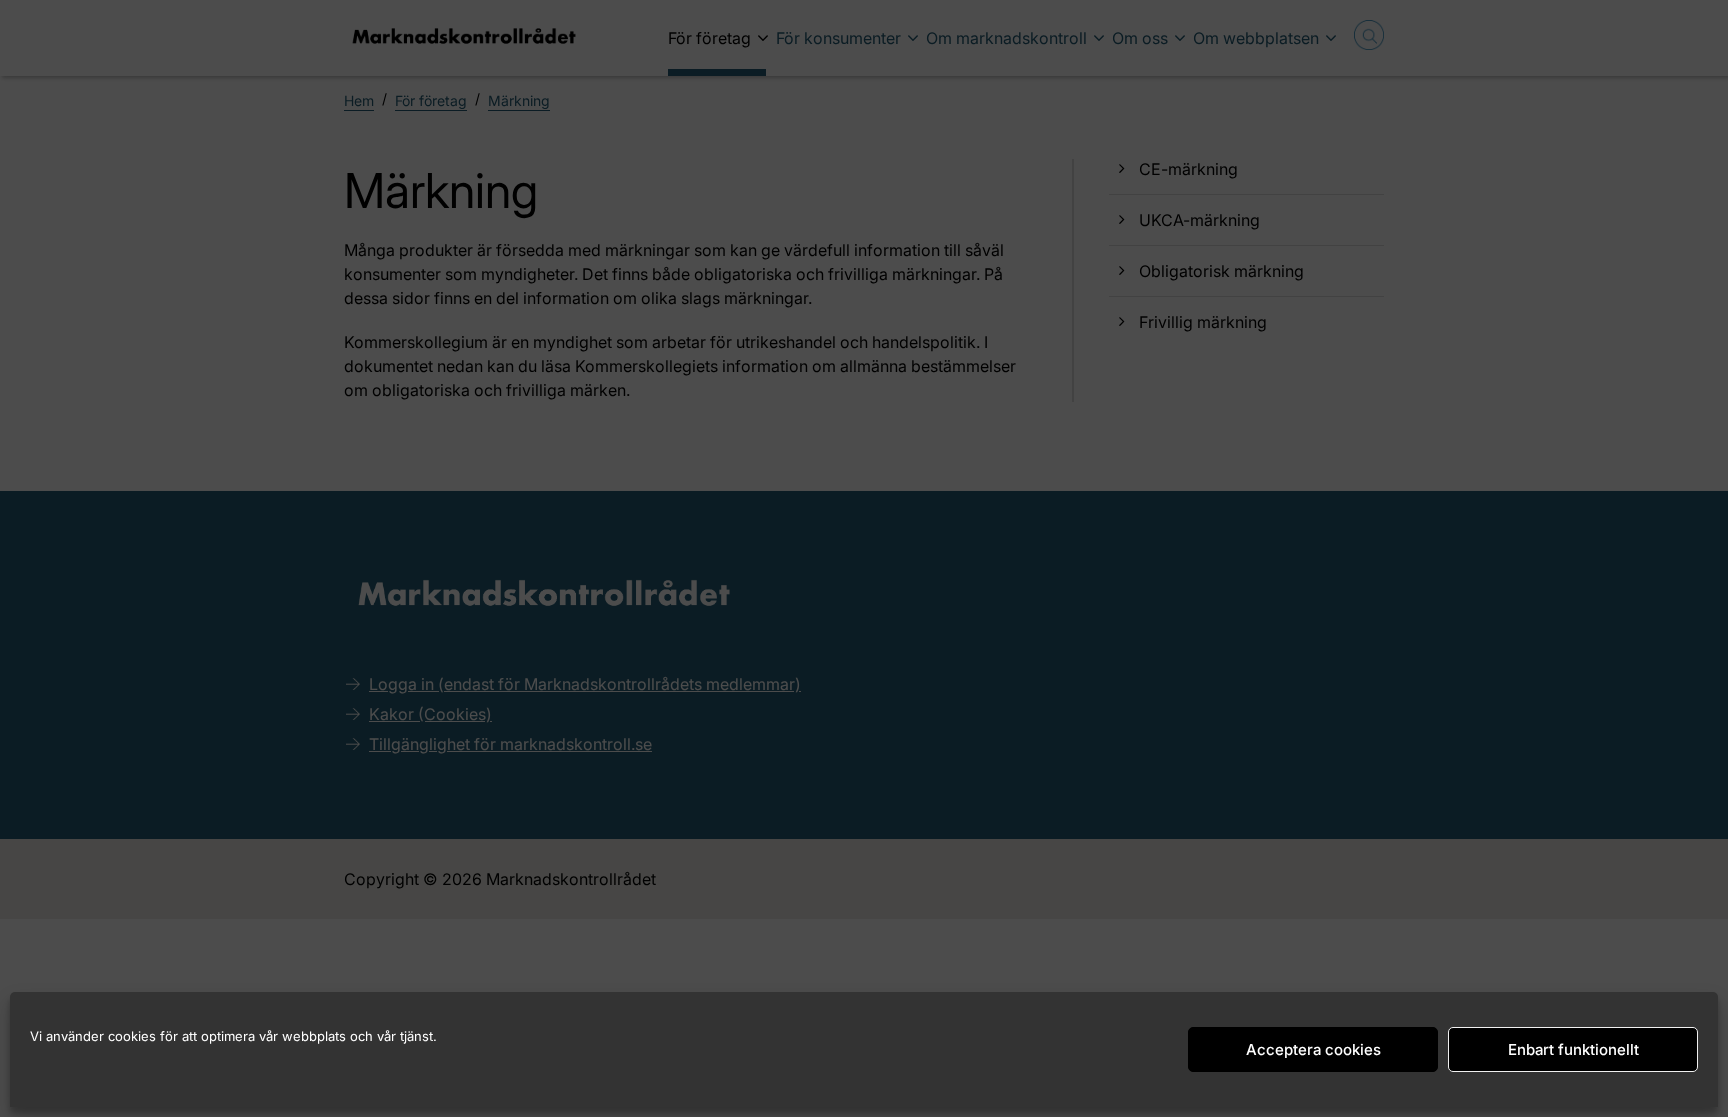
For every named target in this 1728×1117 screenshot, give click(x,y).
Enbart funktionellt (1573, 1049)
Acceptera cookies (1313, 1049)
